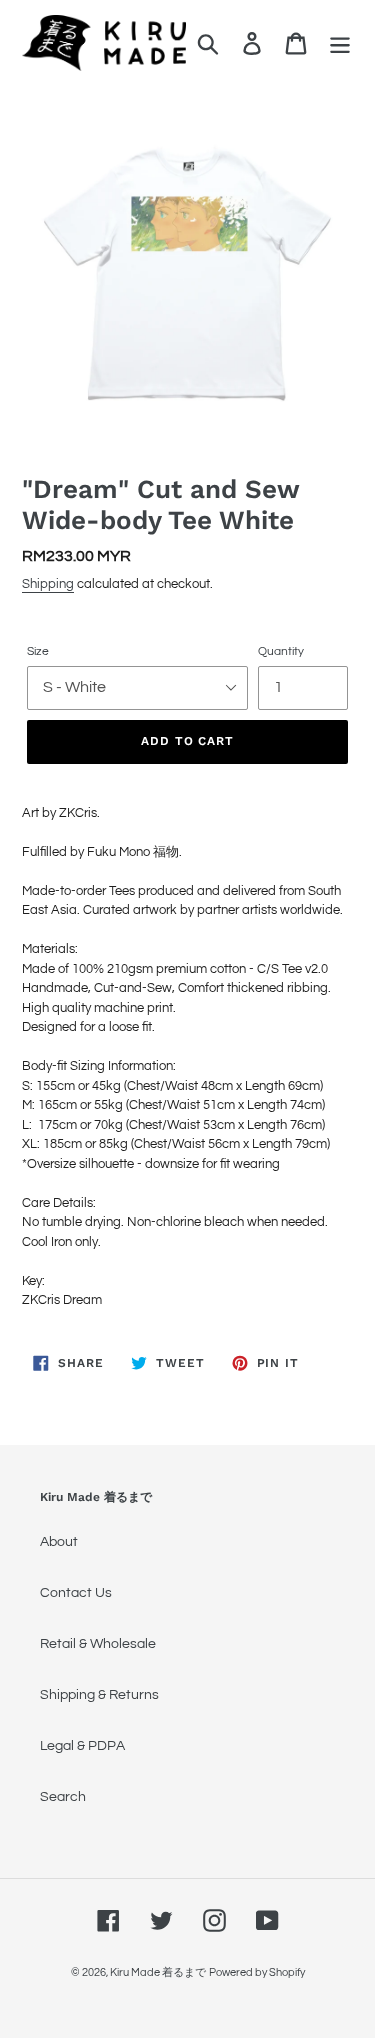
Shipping (48, 584)
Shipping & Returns (99, 1695)
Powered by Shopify (257, 1972)
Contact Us (76, 1593)
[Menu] (340, 43)
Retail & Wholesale (98, 1644)
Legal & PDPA (82, 1746)
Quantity (281, 651)
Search (63, 1797)
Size (38, 651)
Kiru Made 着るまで (158, 1972)
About (59, 1542)
